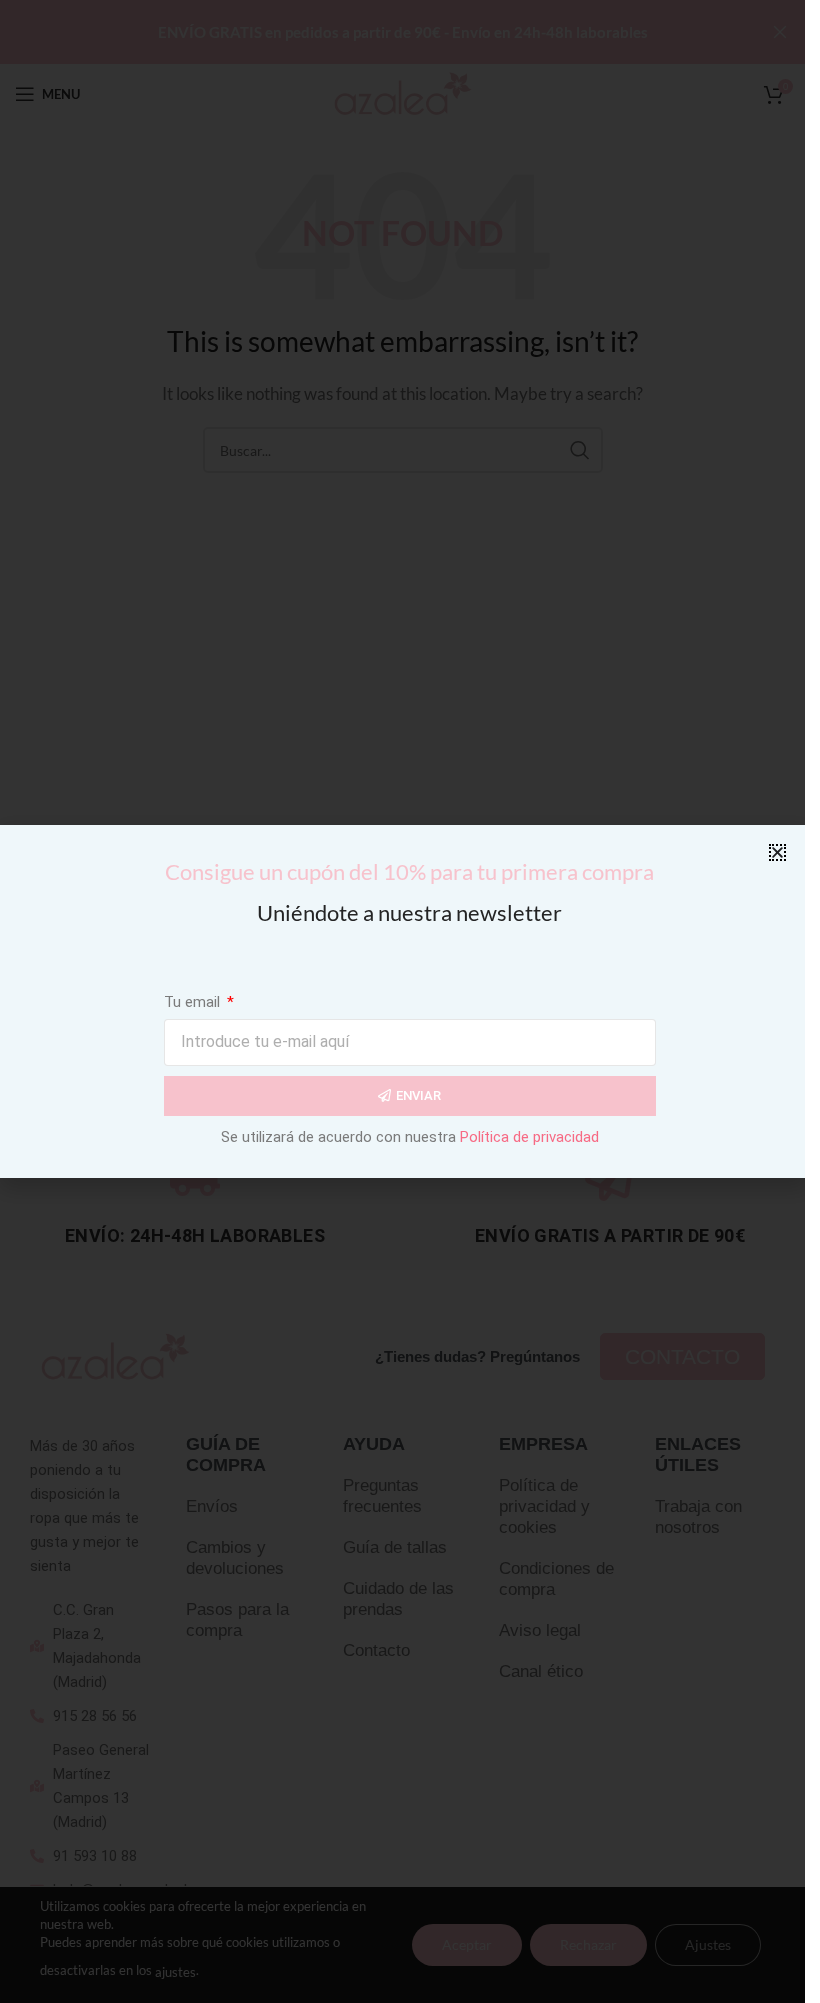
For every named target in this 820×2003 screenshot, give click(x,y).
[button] (777, 852)
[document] (402, 1001)
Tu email (194, 1002)
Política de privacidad (529, 1137)
